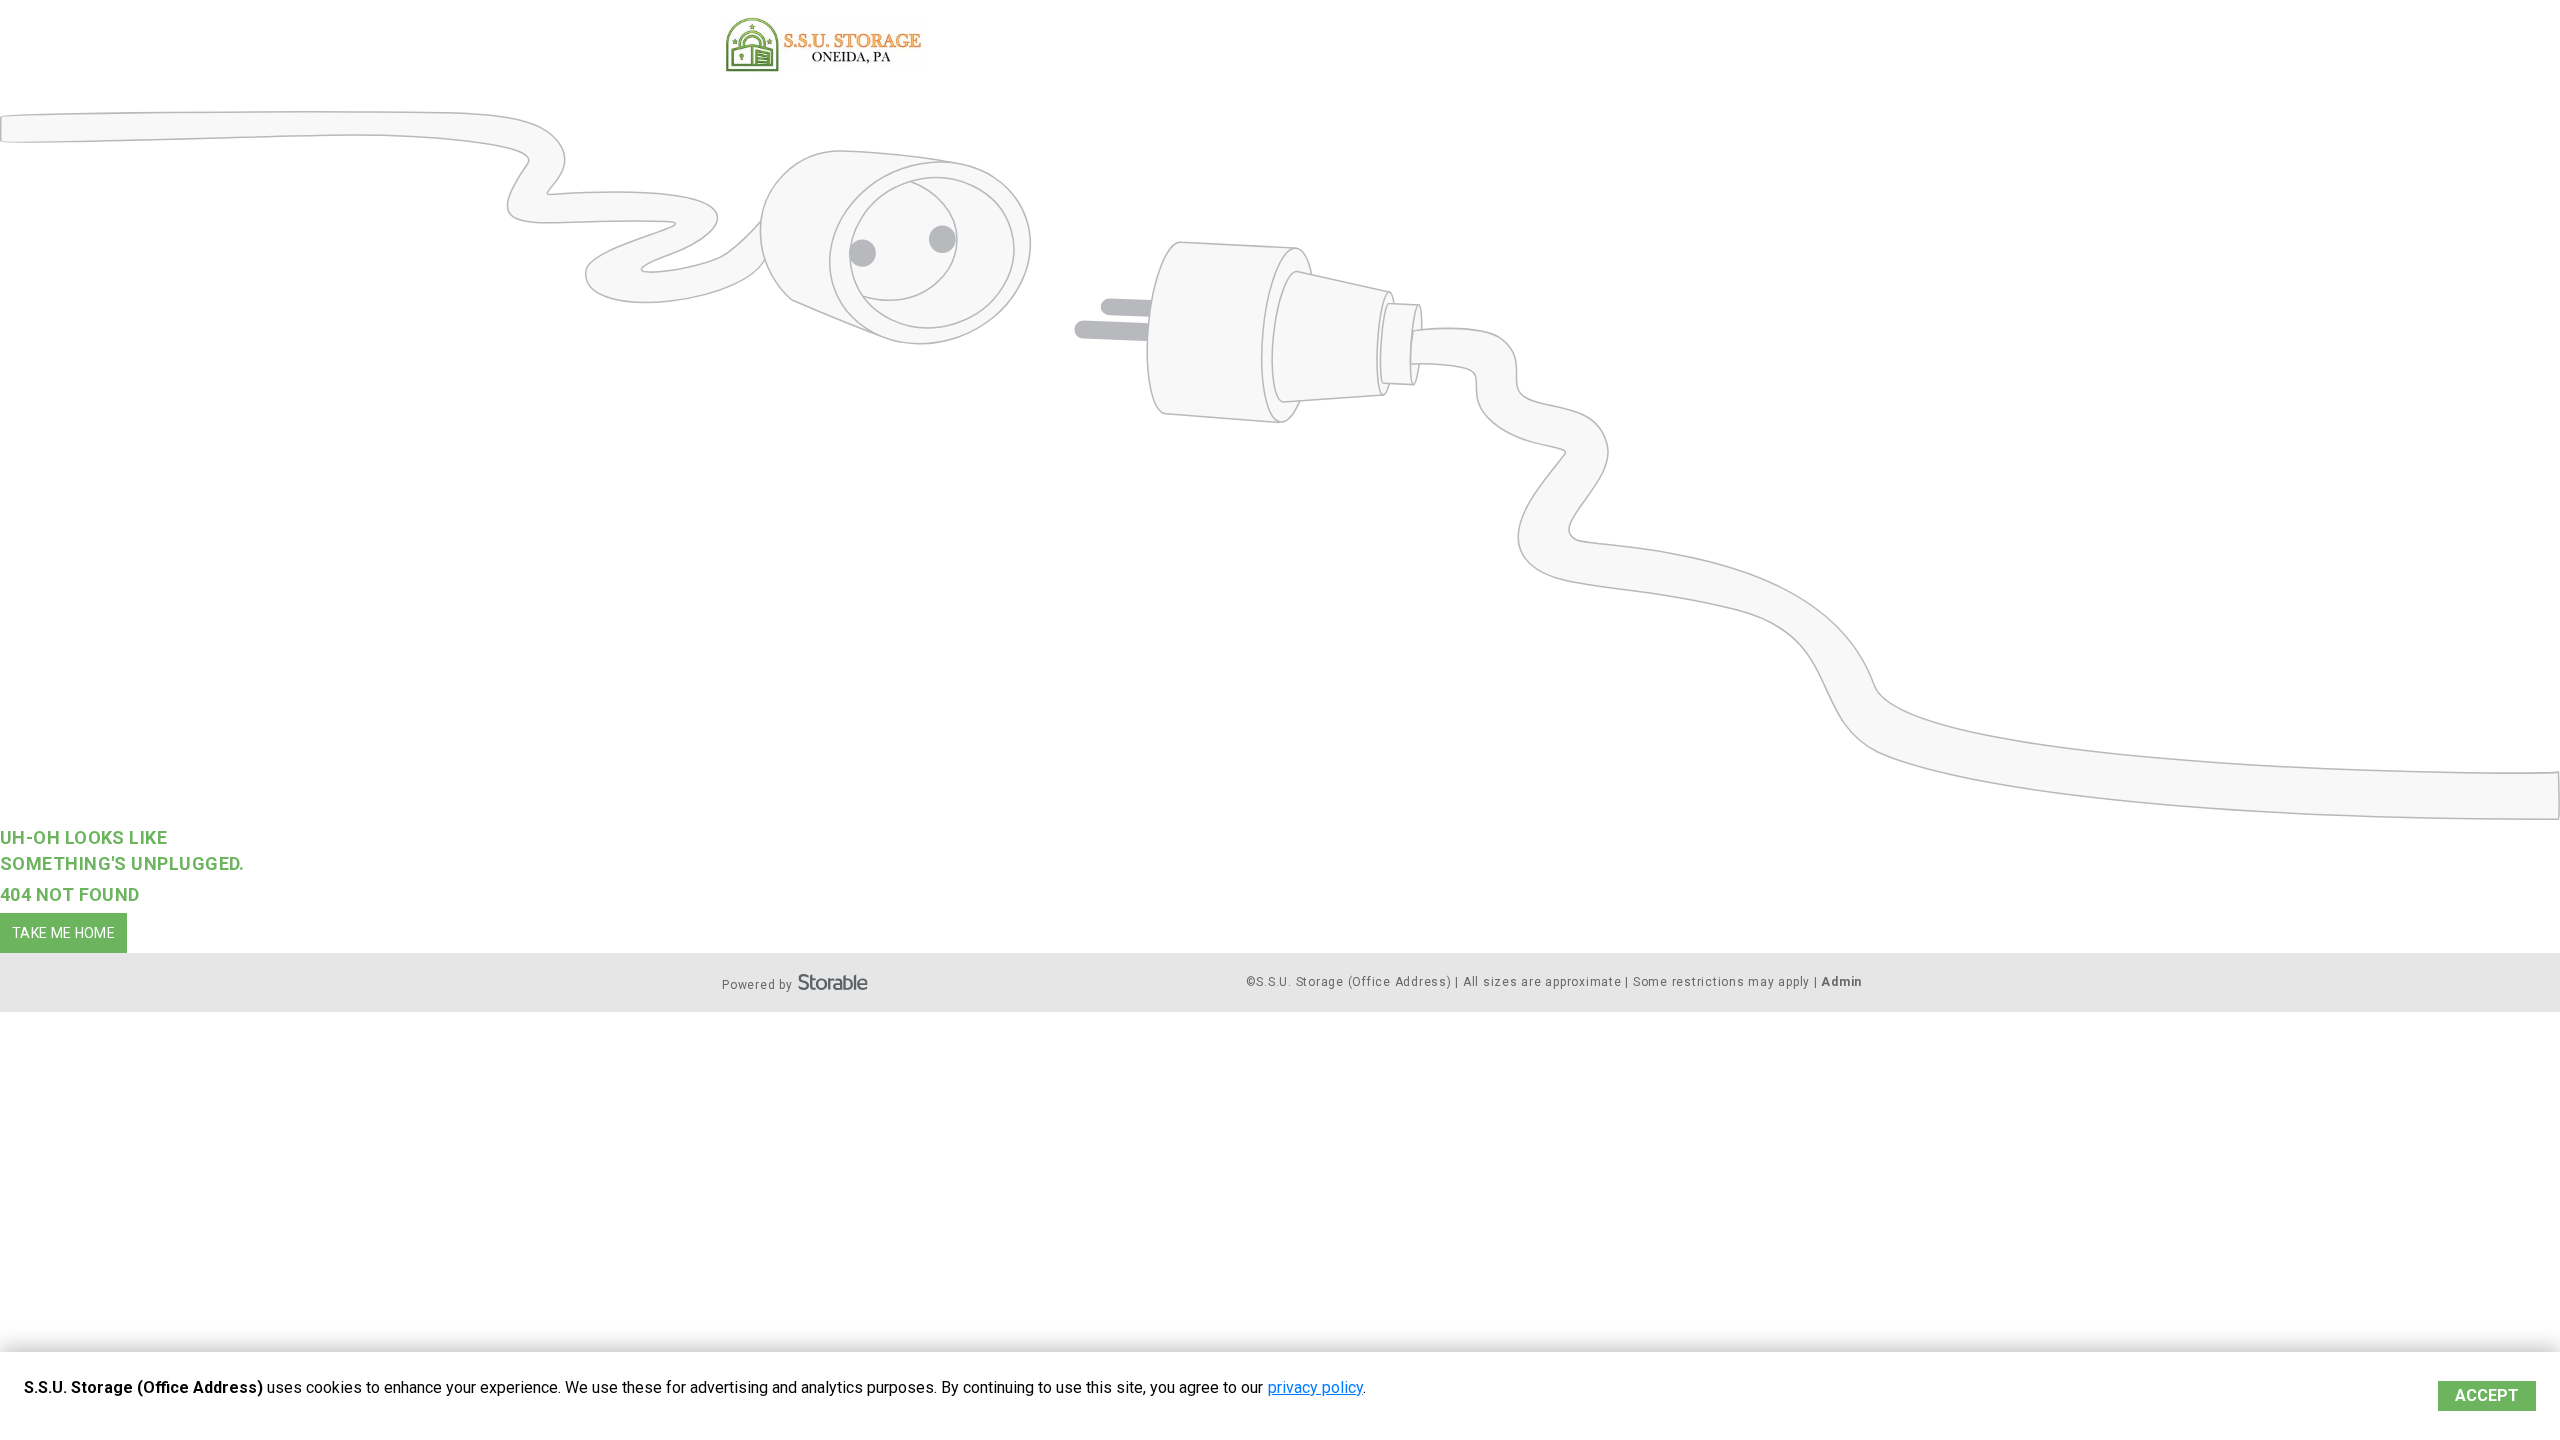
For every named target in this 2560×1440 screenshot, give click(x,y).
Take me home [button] (63, 933)
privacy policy (1315, 1387)
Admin (1841, 982)
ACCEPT (2487, 1395)
